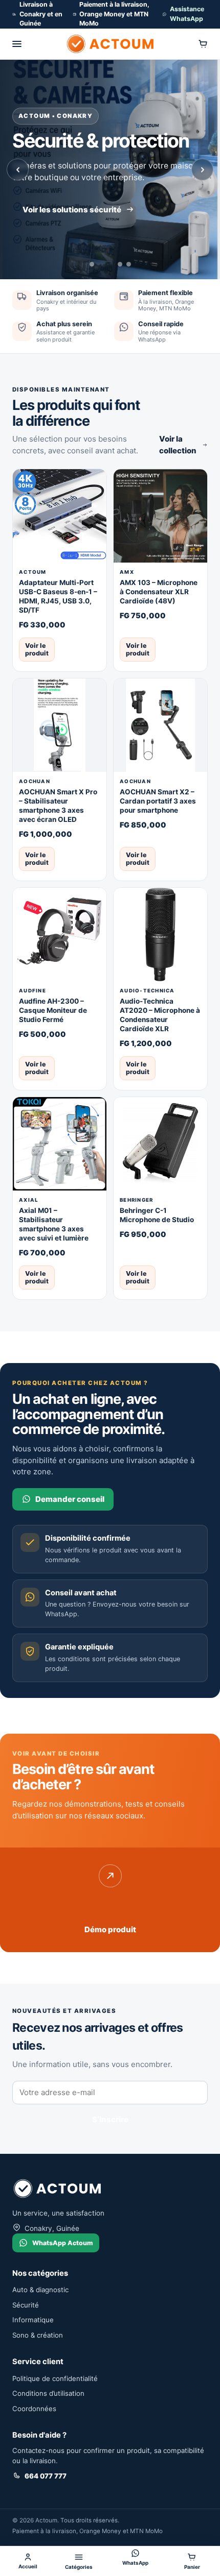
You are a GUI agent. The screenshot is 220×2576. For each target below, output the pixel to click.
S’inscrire (110, 2119)
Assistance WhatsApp (187, 14)
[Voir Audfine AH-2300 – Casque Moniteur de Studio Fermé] (60, 934)
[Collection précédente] (18, 170)
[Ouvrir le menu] (17, 44)
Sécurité (26, 2305)
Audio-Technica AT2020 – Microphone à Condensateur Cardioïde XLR (160, 1015)
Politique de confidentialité (55, 2378)
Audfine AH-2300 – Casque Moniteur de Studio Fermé (53, 1010)
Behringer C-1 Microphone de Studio (157, 1215)
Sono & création (38, 2335)
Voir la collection (178, 445)
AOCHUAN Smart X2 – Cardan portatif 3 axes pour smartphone (158, 801)
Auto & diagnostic (40, 2290)
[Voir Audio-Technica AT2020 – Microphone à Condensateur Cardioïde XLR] (160, 934)
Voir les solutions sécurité (72, 210)
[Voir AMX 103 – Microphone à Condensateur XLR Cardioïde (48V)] (160, 516)
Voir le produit (37, 649)
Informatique (33, 2320)
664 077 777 (46, 2476)
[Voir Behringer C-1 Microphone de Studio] (160, 1144)
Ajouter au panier (86, 649)
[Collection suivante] (202, 170)
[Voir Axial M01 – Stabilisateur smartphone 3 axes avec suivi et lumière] (60, 1144)
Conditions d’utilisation (48, 2393)
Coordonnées (34, 2409)
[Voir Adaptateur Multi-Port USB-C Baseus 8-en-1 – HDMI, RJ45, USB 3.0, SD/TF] (60, 516)
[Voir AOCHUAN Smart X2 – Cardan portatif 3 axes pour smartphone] (160, 725)
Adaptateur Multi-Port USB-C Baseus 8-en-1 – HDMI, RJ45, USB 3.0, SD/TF (58, 596)
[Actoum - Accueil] (110, 44)
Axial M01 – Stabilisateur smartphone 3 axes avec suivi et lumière (54, 1224)
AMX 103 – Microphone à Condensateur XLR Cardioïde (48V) (159, 592)
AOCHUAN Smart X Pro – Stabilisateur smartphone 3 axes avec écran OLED (58, 806)
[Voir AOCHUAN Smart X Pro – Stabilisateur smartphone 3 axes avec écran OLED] (60, 725)
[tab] (92, 264)
